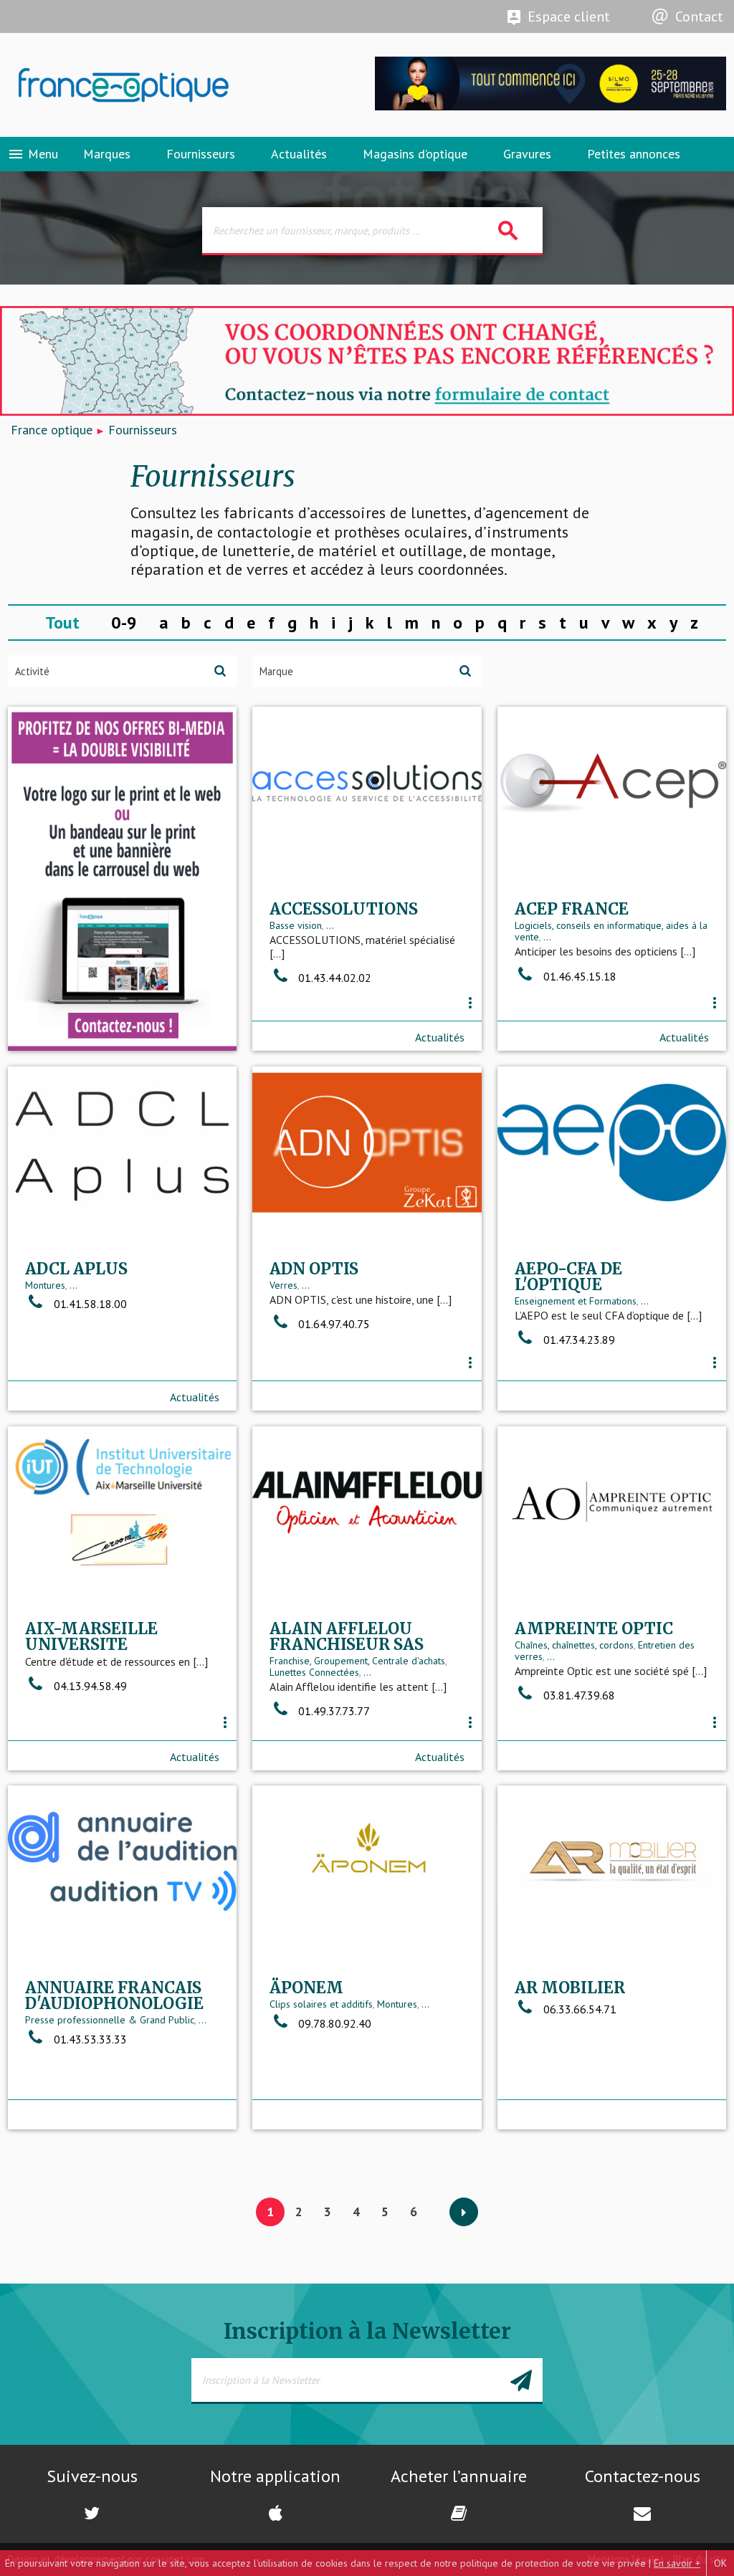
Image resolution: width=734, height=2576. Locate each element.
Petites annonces (634, 154)
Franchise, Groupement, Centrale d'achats (357, 1661)
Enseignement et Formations (576, 1301)
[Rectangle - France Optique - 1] (123, 879)
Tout (62, 622)
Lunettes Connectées (314, 1672)
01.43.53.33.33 (90, 2039)
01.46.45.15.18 (580, 976)
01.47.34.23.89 (579, 1340)
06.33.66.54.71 (580, 2009)
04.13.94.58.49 (90, 1686)
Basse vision (296, 925)
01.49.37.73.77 (334, 1711)
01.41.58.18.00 (90, 1304)
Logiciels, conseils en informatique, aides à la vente (611, 931)
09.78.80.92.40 (335, 2023)
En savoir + (677, 2563)
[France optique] (183, 85)
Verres (283, 1285)
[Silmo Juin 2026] (550, 107)
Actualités (299, 154)
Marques (107, 154)
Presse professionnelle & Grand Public (110, 2020)
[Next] (464, 2213)
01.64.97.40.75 (334, 1324)
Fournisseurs (201, 154)
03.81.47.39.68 (579, 1695)
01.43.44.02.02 (335, 978)
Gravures (527, 154)
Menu (33, 154)
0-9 (124, 622)
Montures (45, 1285)
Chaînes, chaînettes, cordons (574, 1645)
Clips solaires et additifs (321, 2004)
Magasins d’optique (415, 154)
